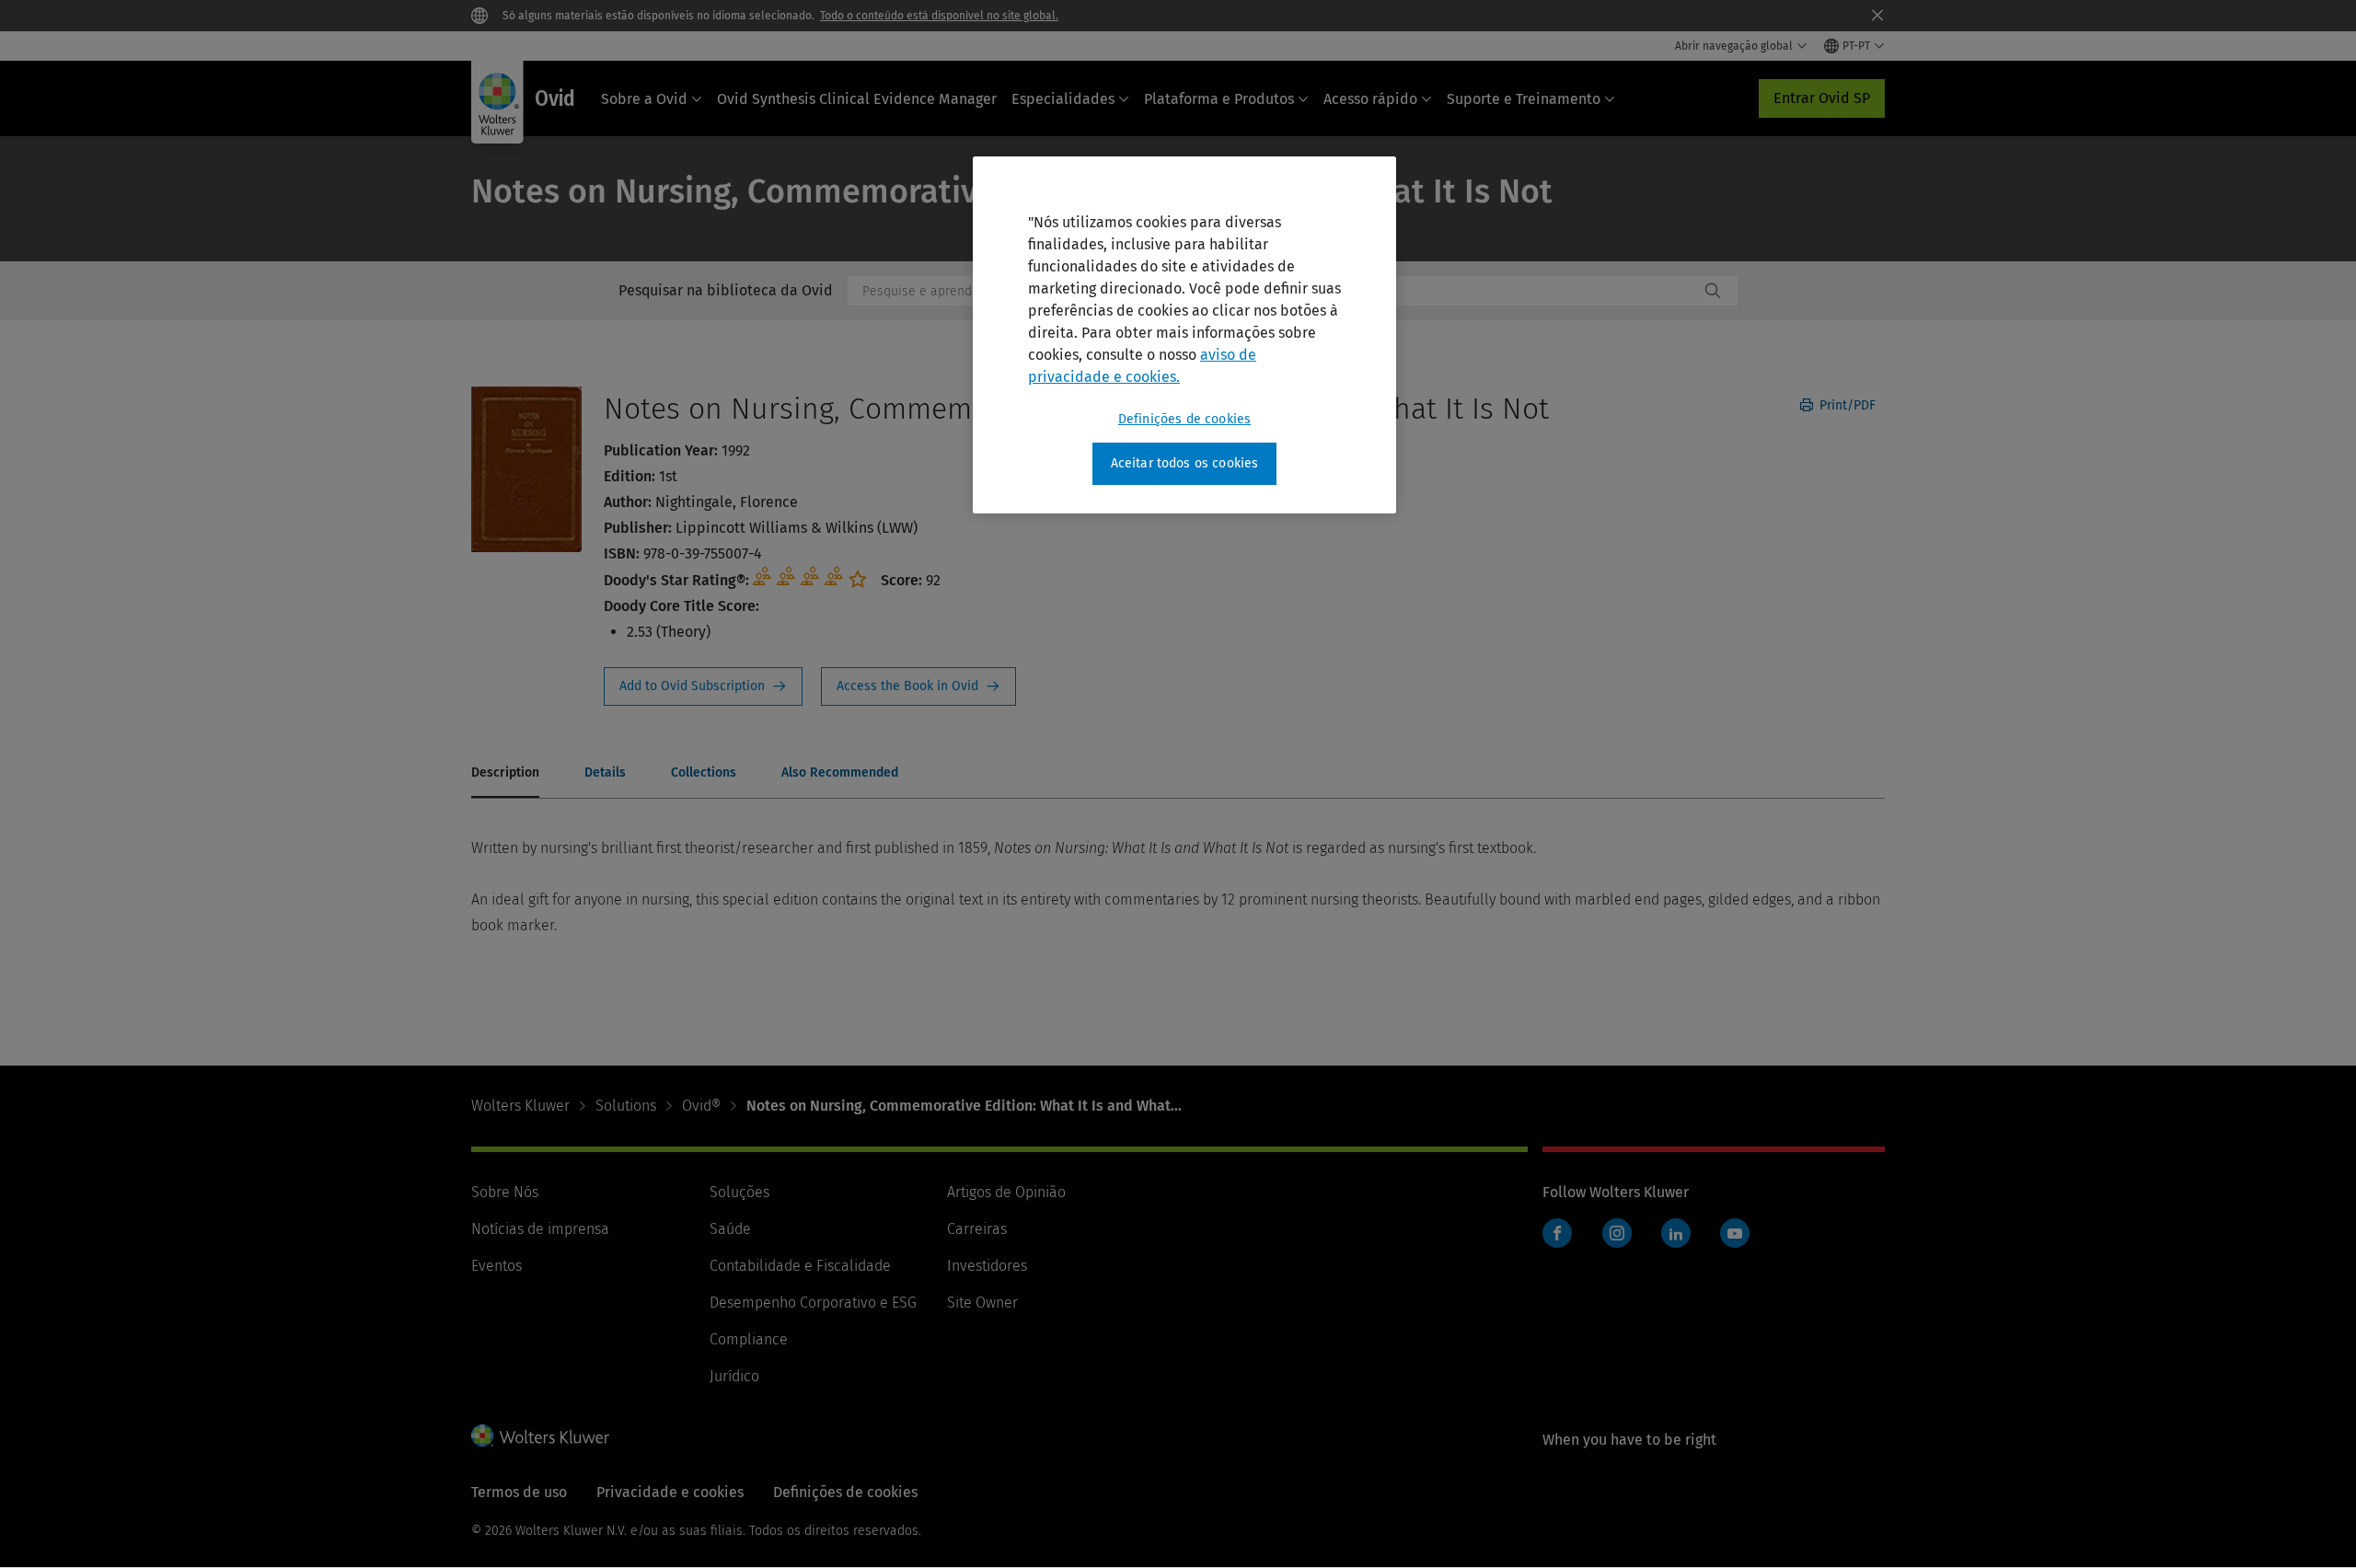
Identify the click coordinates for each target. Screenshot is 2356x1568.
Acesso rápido (1370, 99)
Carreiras (977, 1229)
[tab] (505, 774)
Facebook (1557, 1233)
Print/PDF (1846, 405)
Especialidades (1063, 99)
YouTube (1735, 1233)
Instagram (1617, 1233)
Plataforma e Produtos (1219, 99)
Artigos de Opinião (1006, 1192)
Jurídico (734, 1376)
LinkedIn (1676, 1233)
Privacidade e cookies (670, 1492)
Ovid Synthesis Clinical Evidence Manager (857, 99)
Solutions (626, 1106)
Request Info (703, 686)
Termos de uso (519, 1492)
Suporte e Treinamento (1524, 99)
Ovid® (701, 1106)
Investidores (987, 1266)
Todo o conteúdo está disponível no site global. (939, 16)
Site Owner (982, 1303)
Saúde (730, 1229)
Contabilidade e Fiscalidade (800, 1266)
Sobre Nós (505, 1192)
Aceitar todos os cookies (1185, 463)
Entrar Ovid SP (1822, 98)
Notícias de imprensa (540, 1229)
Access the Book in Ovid (918, 686)
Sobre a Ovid (644, 99)
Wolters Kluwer (520, 1106)
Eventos (497, 1266)
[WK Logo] (540, 1435)
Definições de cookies (1184, 419)
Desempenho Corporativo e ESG (813, 1303)
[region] (1184, 335)
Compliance (749, 1339)
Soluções (739, 1192)
